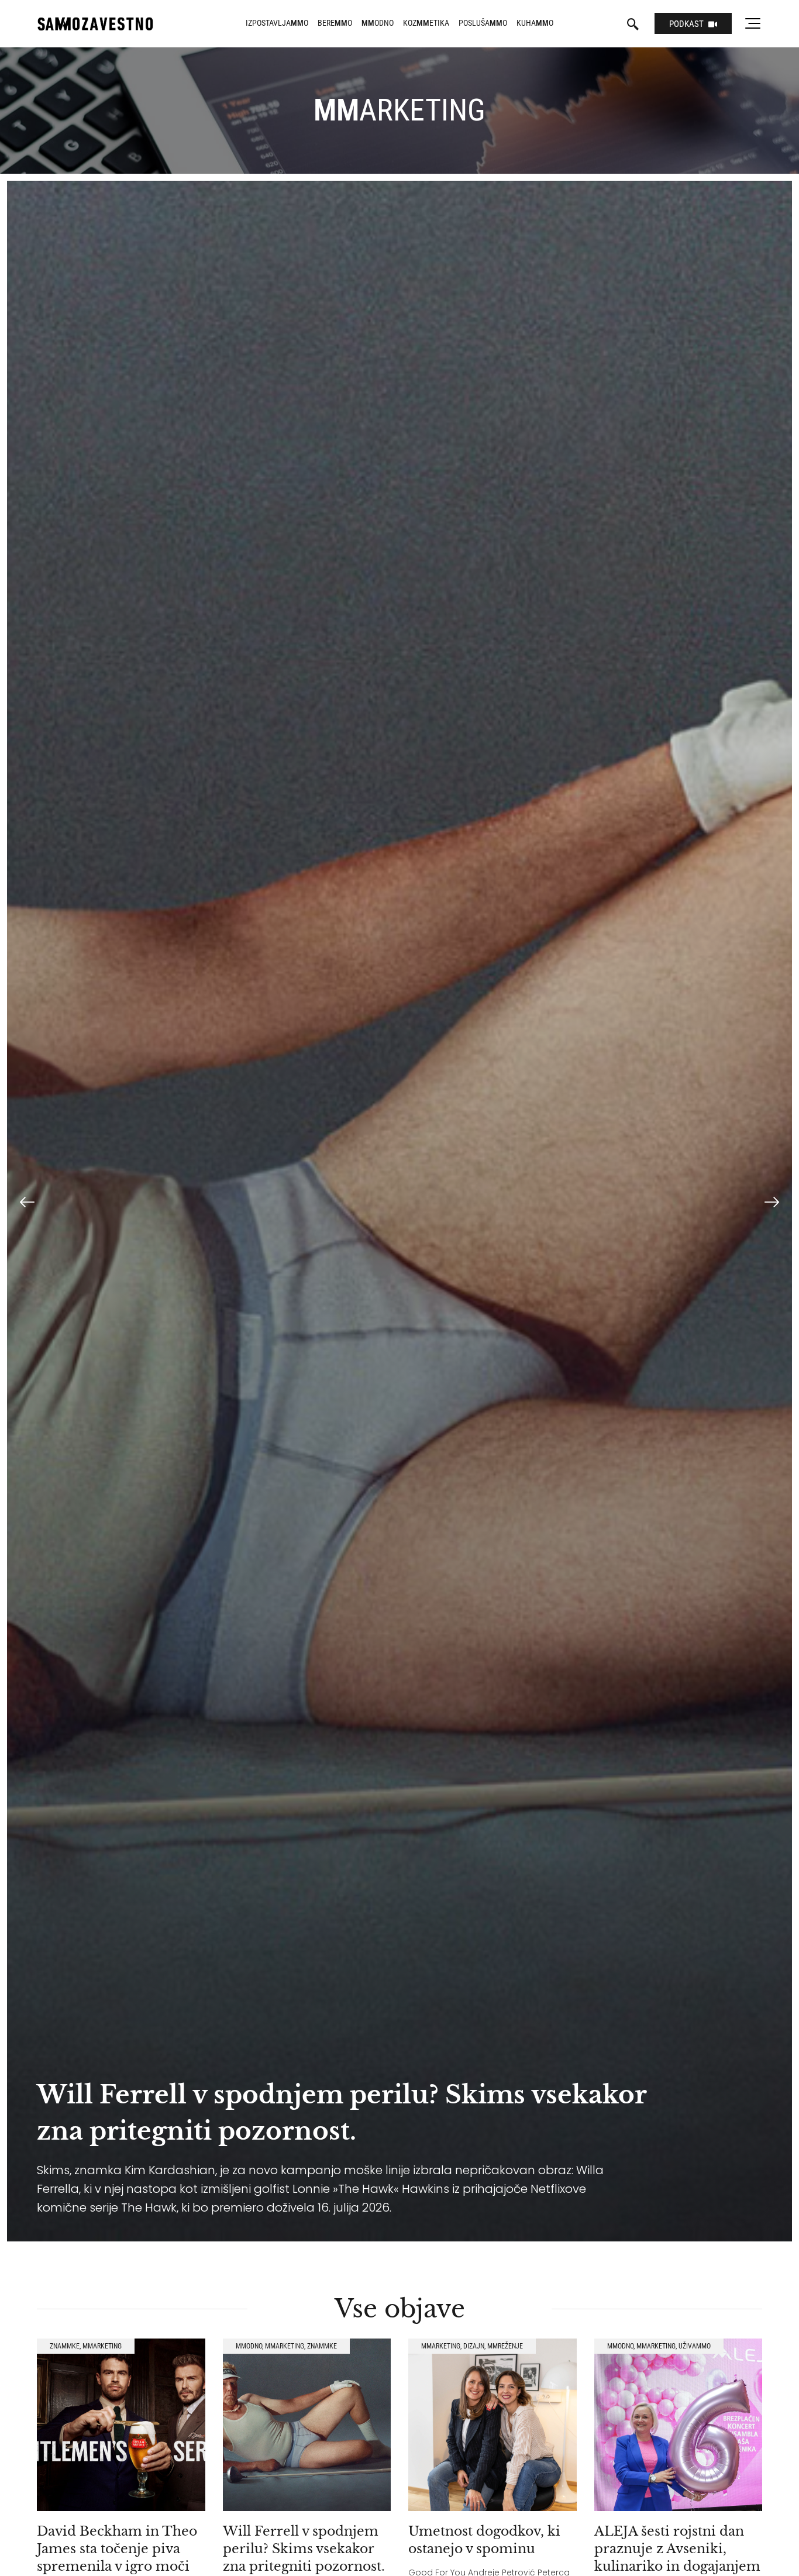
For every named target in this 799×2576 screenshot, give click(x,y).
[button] (27, 1202)
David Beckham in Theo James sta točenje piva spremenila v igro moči (117, 2549)
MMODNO (249, 2346)
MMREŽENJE (505, 2346)
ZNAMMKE (65, 2346)
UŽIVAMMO (695, 2346)
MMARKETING (102, 2346)
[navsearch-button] (633, 25)
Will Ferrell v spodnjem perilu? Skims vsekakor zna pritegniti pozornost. (304, 2549)
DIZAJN (474, 2346)
